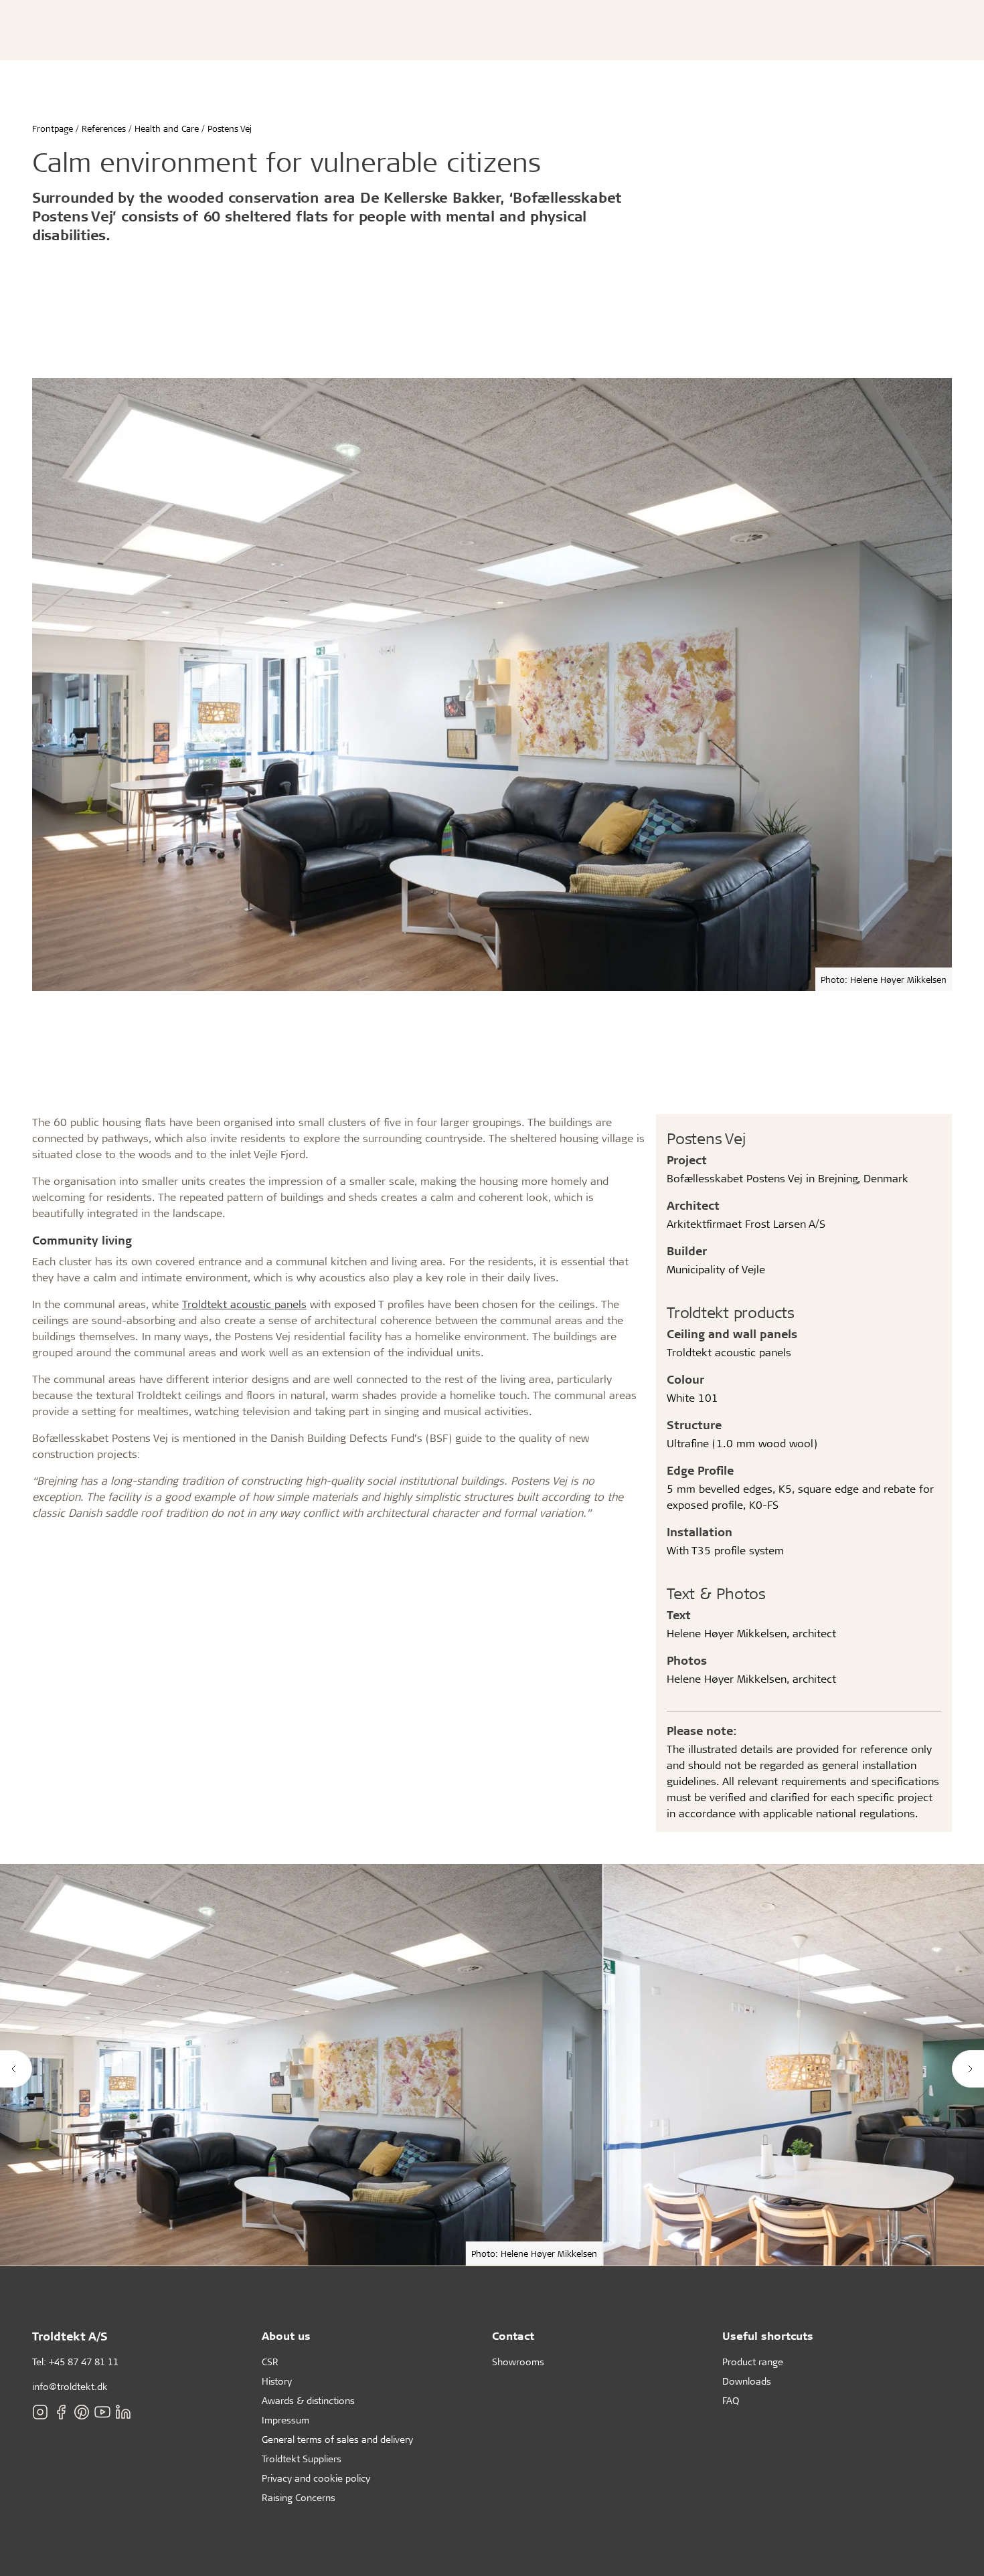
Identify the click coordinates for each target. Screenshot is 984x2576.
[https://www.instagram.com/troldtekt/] (40, 2412)
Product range (753, 2362)
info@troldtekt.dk (70, 2386)
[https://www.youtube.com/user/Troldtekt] (102, 2412)
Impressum (285, 2420)
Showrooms (518, 2362)
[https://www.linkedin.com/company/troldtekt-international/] (123, 2412)
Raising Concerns (299, 2497)
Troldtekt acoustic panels (244, 1304)
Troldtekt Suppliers (302, 2459)
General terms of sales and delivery (337, 2439)
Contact (513, 2335)
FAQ (731, 2400)
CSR (270, 2362)
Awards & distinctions (308, 2400)
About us (286, 2335)
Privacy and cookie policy (316, 2478)
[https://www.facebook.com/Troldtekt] (61, 2412)
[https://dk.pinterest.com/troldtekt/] (82, 2412)
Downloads (747, 2381)
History (277, 2381)
